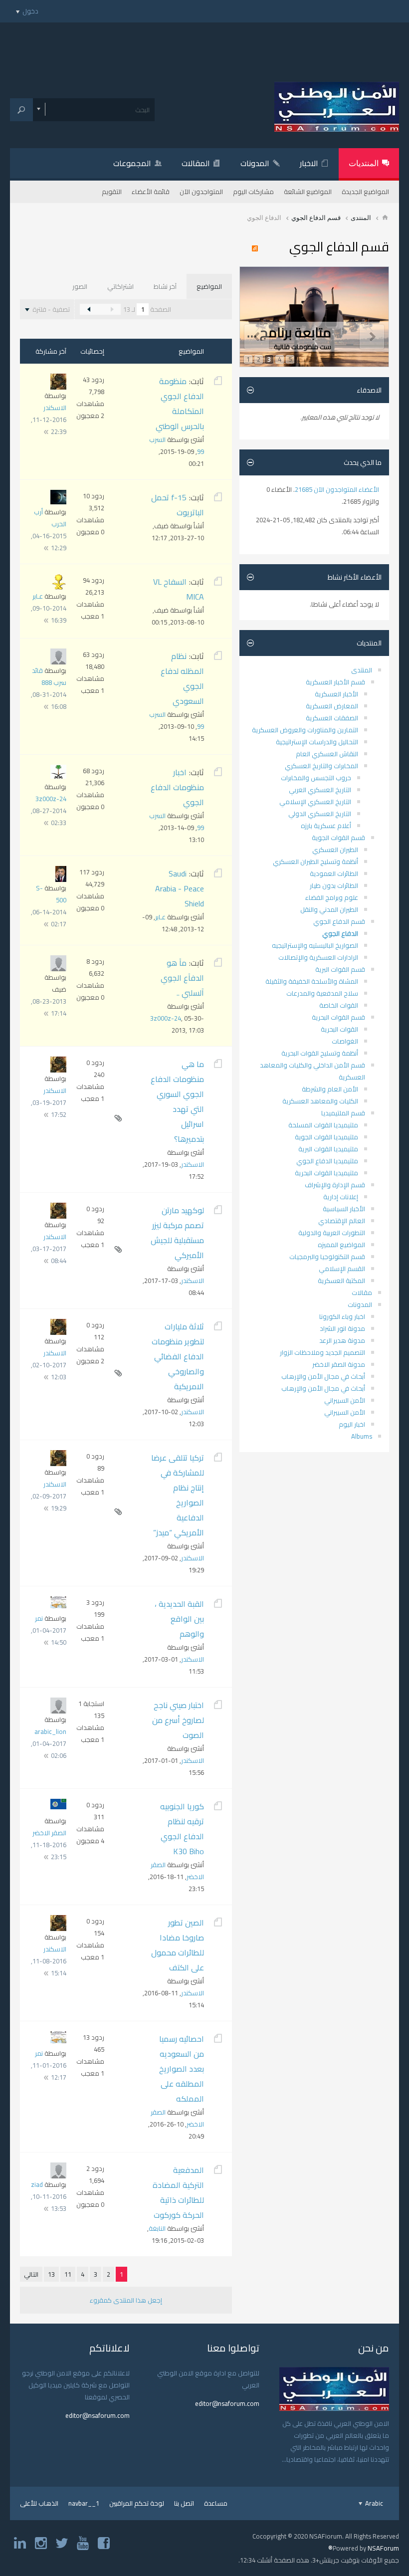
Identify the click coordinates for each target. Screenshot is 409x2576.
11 (68, 2274)
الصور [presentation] (80, 286)
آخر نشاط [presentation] (165, 286)
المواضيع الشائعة (308, 192)
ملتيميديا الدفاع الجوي (327, 1161)
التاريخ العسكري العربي (320, 790)
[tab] (209, 286)
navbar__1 (84, 2503)
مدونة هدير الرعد (342, 1340)
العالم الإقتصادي (342, 1221)
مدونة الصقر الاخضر (339, 1364)
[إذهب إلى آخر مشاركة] (46, 432)
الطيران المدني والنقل (329, 909)
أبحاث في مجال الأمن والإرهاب (323, 1376)
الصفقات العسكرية (332, 718)
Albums (362, 1436)
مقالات (362, 1292)
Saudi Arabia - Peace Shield (180, 888)
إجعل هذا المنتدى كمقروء (126, 2300)
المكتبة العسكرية (341, 1281)
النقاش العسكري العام (327, 754)
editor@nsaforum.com (227, 2403)
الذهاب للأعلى (39, 2503)
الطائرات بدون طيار (334, 885)
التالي (31, 2274)
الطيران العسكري (335, 850)
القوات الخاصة (339, 1005)
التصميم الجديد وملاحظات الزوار (322, 1352)
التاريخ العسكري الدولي (320, 814)
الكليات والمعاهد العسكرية (320, 1101)
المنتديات (364, 163)
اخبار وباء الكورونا (342, 1316)
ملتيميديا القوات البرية (328, 1149)
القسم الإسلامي (342, 1269)
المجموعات (132, 163)
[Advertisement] (204, 45)
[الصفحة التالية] (89, 309)
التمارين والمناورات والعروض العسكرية (305, 730)
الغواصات (345, 1041)
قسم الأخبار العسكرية (335, 682)
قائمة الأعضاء (151, 192)
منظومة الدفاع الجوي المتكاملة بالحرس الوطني (180, 404)
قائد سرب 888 (49, 676)
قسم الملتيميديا (343, 1113)
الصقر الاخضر (49, 1833)
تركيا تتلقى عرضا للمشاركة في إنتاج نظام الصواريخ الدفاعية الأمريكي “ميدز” (178, 1495)
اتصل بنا (184, 2503)
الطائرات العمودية (334, 873)
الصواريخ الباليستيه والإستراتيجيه (315, 945)
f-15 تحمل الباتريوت (178, 505)
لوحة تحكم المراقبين (137, 2503)
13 (51, 2274)
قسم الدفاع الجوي (316, 217)
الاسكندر (55, 408)
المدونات (255, 163)
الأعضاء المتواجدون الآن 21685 (337, 489)
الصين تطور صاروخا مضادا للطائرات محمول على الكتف (178, 1945)
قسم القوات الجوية (338, 838)
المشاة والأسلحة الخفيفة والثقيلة (312, 981)
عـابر (38, 596)
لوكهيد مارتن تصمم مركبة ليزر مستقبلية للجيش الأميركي (177, 1233)
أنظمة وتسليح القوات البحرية (320, 1053)
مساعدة (216, 2503)
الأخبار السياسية (344, 1209)
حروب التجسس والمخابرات (316, 778)
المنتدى (361, 217)
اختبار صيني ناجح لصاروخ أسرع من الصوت (178, 1720)
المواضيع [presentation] (209, 286)
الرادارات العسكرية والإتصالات (318, 957)
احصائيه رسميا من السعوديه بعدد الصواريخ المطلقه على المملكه (182, 2069)
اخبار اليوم (352, 1424)
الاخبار (309, 163)
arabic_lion (50, 1731)
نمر (39, 1618)
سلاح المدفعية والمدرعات (322, 993)
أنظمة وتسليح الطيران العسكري (315, 861)
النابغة (157, 2228)
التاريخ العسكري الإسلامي (315, 802)
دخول (30, 11)
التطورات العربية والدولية (332, 1233)
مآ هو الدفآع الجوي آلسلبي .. (182, 978)
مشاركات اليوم (253, 192)
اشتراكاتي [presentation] (120, 286)
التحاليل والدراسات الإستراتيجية (317, 742)
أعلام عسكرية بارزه (326, 826)
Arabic (373, 2503)
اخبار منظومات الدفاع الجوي (177, 787)
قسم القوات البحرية (338, 1017)
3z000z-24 (51, 799)
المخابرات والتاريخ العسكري (321, 766)
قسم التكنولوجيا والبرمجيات (327, 1257)
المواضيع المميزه (341, 1245)
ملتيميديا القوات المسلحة (323, 1125)
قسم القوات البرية (340, 969)
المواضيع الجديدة (365, 192)
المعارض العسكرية (332, 706)
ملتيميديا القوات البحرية (326, 1173)
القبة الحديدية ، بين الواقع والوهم (179, 1619)
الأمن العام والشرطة (330, 1089)
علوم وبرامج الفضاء (332, 897)
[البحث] (21, 110)
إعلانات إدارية (341, 1197)
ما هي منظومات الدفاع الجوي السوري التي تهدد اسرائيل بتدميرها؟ (177, 1101)
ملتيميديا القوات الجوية (326, 1137)
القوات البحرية (339, 1029)
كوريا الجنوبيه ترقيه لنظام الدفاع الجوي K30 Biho (182, 1829)
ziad (37, 2184)
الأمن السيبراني (345, 1400)
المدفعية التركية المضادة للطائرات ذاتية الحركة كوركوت (178, 2192)
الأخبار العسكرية (336, 694)
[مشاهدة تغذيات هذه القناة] (257, 249)
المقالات (196, 163)
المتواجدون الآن (201, 192)
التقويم (112, 192)
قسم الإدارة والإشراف (335, 1185)
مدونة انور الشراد (342, 1328)
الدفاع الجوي (340, 933)
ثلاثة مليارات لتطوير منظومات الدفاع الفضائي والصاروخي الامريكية (178, 1356)
